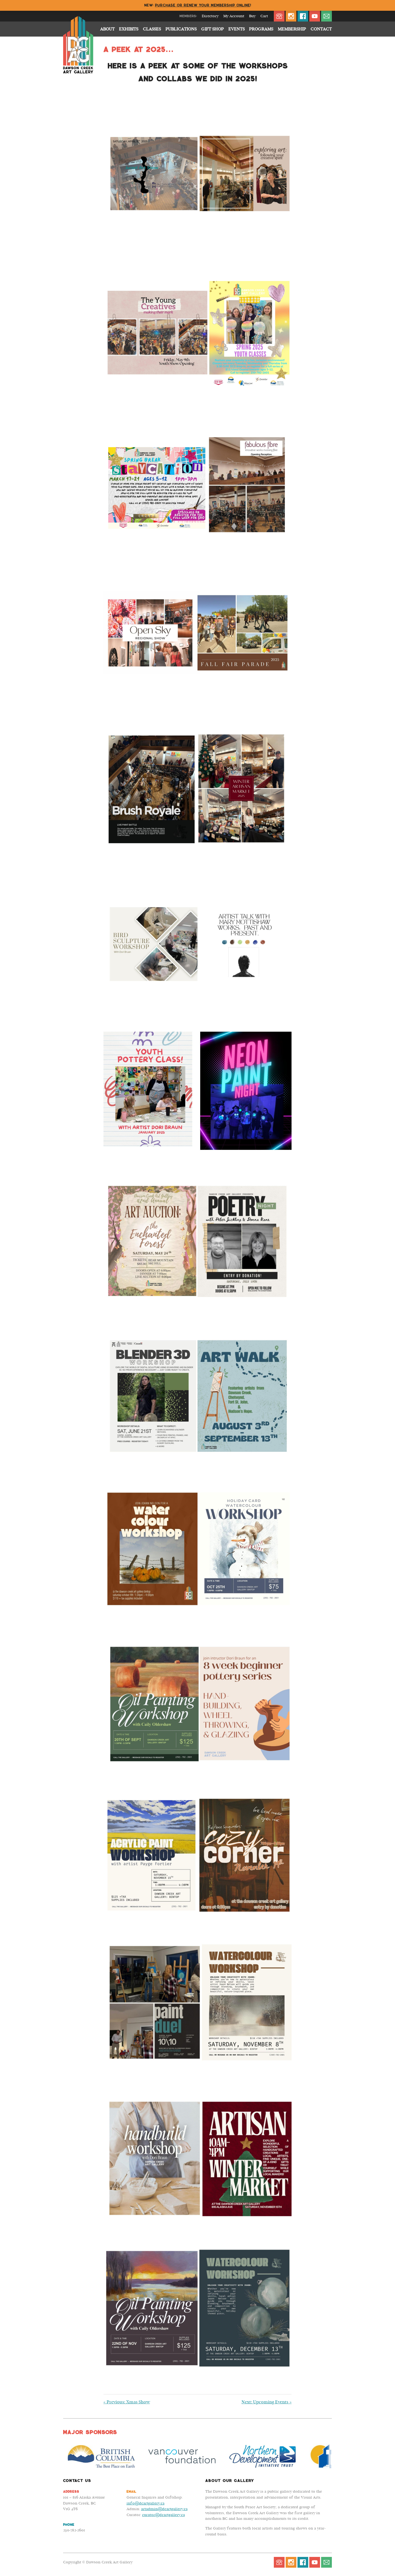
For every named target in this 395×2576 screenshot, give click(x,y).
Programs (261, 29)
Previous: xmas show (127, 2402)
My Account (234, 16)
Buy (252, 16)
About (107, 29)
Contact (321, 29)
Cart (264, 16)
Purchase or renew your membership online (203, 5)
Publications (181, 29)
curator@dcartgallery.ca (164, 2515)
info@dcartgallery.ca (146, 2503)
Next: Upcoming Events (267, 2402)
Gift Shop (213, 29)
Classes (152, 29)
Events (237, 29)
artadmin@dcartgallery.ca (164, 2509)
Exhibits (129, 29)
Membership (292, 29)
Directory (210, 16)
